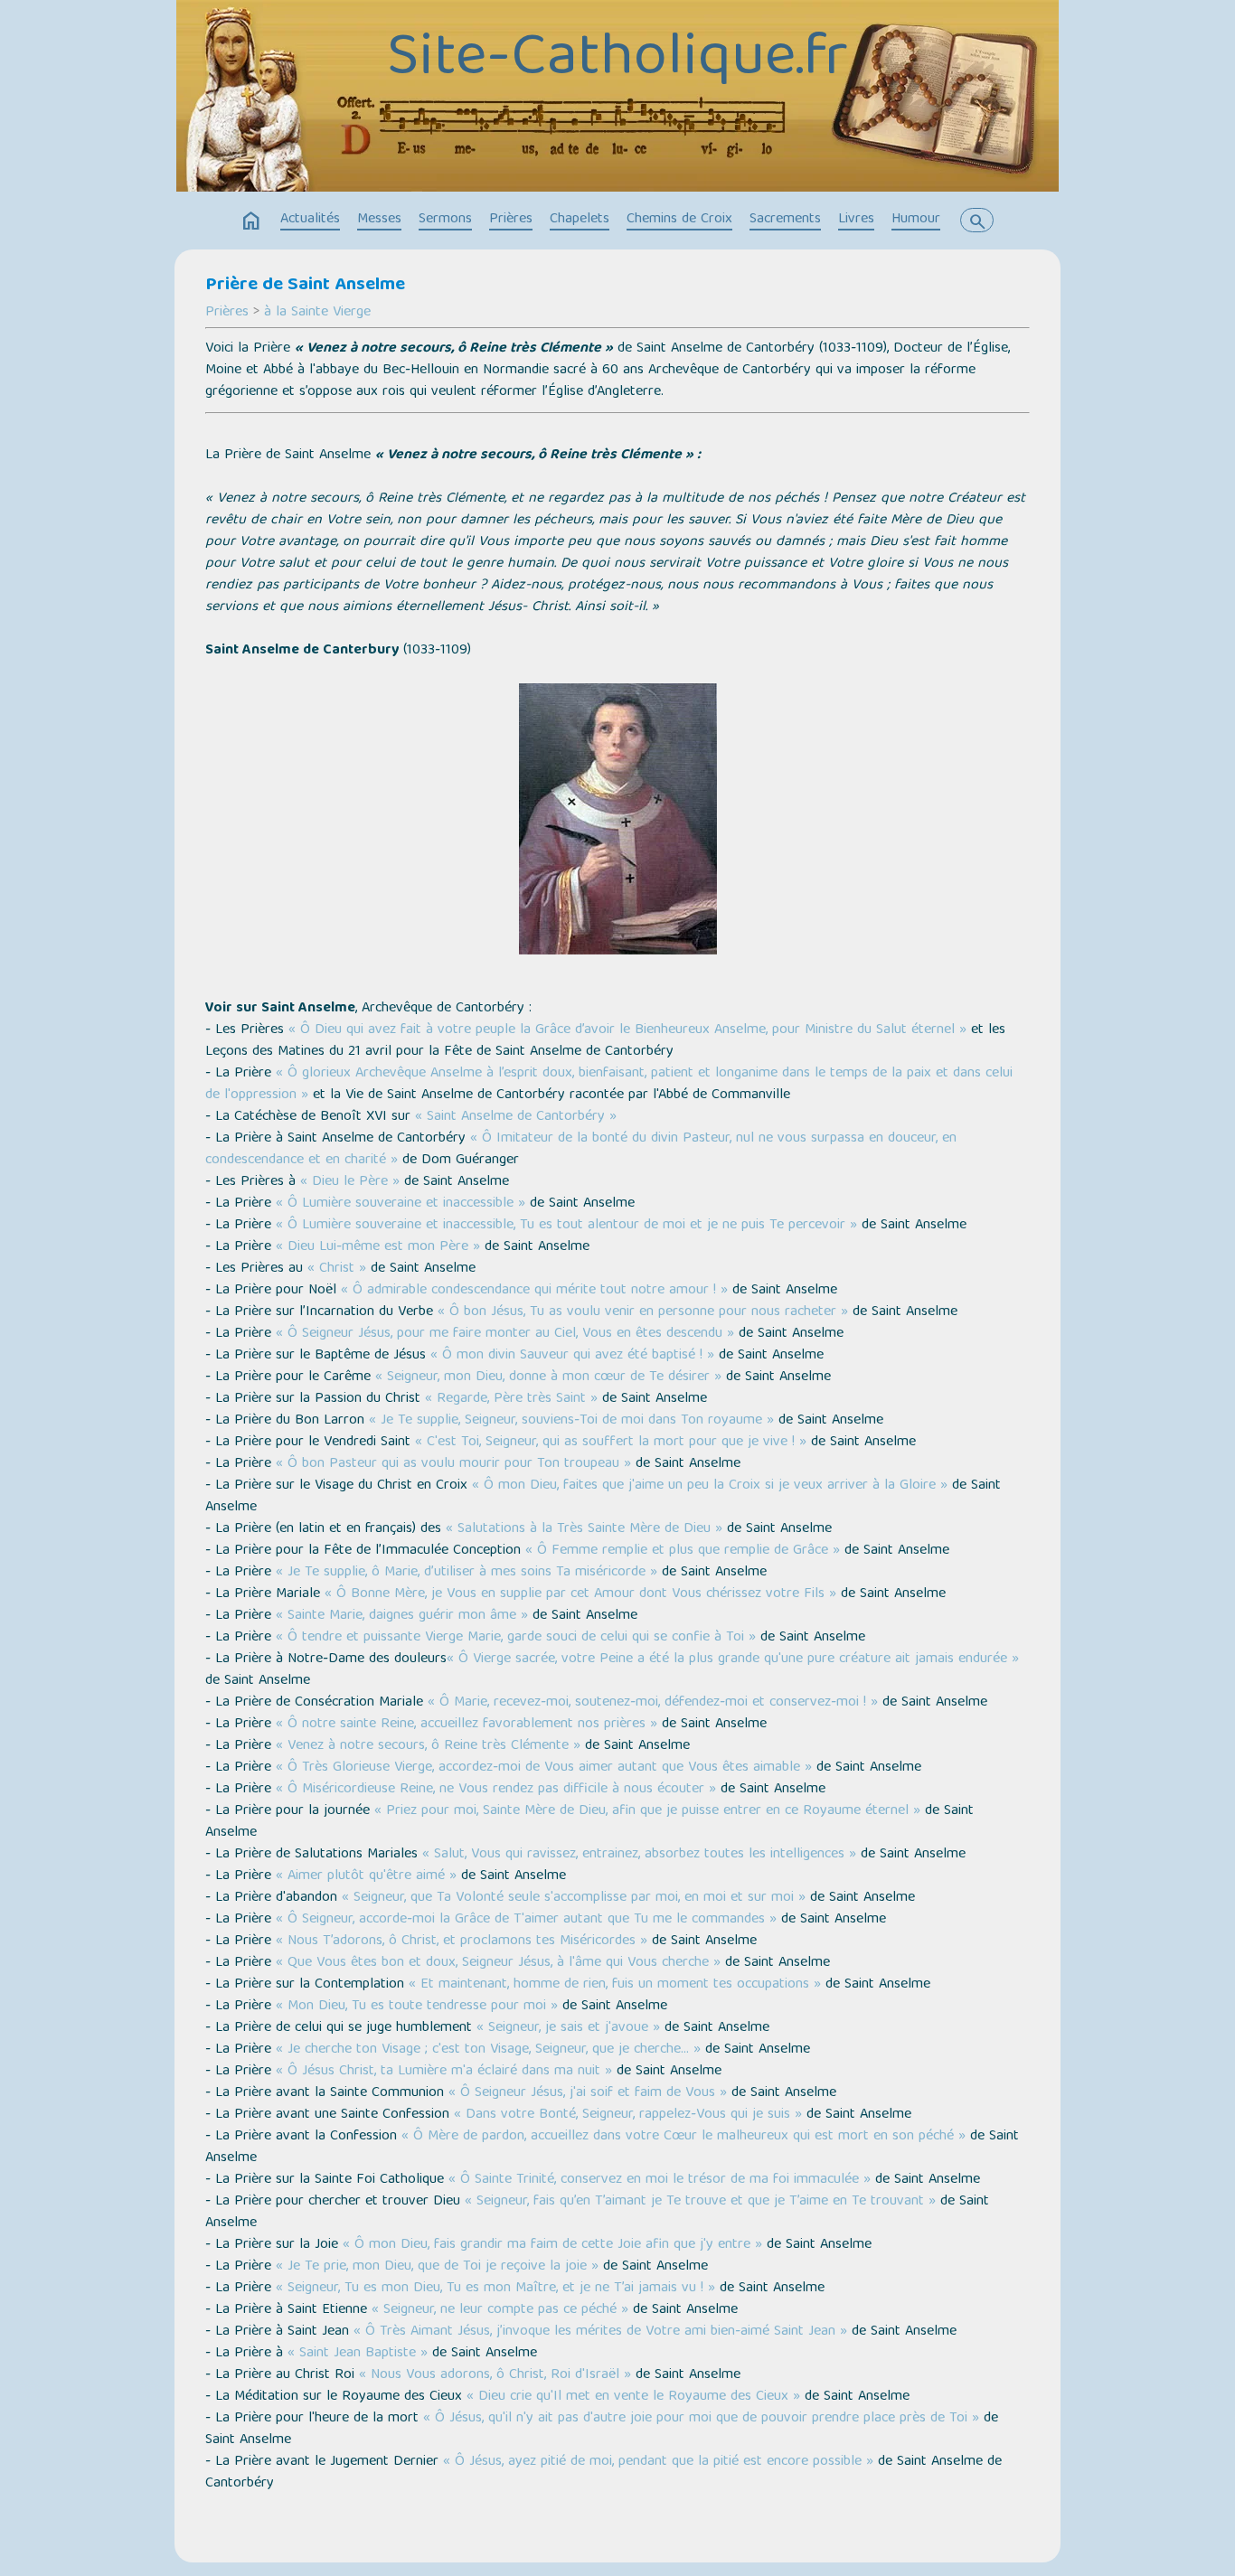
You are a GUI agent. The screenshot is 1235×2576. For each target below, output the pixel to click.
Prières (511, 220)
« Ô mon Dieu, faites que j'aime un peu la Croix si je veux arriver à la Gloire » (710, 1486)
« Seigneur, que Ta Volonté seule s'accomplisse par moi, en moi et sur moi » (574, 1898)
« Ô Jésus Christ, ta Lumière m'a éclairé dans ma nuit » (444, 2072)
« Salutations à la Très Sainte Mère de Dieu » (584, 1529)
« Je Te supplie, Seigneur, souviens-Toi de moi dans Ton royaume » (571, 1421)
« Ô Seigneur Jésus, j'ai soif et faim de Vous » (588, 2093)
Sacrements (785, 220)
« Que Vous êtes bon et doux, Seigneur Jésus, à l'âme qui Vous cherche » (498, 1963)
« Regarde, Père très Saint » (511, 1399)
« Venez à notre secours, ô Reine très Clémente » (428, 1746)
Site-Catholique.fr (617, 61)
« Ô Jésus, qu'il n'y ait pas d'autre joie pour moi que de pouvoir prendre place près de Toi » (701, 2419)
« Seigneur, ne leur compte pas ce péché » (500, 2310)
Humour (916, 220)
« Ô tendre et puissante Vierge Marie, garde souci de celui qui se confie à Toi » (516, 1638)
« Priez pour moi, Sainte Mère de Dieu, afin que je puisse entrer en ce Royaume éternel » (647, 1811)
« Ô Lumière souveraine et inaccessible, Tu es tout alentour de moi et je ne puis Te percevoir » (566, 1226)
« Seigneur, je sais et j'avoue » (568, 2028)
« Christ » (337, 1269)
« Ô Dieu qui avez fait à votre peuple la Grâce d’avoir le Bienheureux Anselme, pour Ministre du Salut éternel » (627, 1030)
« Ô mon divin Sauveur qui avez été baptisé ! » (572, 1356)
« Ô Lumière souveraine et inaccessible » (401, 1204)
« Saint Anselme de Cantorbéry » (516, 1117)
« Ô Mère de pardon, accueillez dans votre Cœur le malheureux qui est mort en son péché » (683, 2137)
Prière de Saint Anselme (305, 286)
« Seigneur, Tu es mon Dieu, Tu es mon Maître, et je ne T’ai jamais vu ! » (495, 2289)
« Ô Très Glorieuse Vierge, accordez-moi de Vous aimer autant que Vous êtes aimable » (544, 1768)
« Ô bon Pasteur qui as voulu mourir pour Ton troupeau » (453, 1464)
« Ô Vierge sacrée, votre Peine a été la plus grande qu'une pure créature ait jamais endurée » (733, 1659)
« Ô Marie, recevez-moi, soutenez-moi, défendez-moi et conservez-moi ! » (653, 1703)
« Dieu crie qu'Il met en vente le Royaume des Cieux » (633, 2397)
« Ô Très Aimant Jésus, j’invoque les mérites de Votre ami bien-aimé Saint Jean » (600, 2332)
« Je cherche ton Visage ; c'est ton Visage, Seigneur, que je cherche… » (488, 2050)
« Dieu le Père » (350, 1182)
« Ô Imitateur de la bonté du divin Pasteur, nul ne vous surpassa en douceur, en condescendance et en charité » (581, 1150)
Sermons (445, 220)
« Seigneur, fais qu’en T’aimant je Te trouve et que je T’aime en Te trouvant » (700, 2202)
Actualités (310, 220)
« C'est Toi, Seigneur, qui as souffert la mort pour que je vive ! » (611, 1443)
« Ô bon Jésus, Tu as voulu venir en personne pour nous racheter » (643, 1312)
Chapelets (580, 220)
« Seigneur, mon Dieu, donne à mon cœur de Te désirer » (548, 1377)
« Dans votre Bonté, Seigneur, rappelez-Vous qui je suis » (628, 2115)
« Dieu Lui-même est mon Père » (378, 1247)
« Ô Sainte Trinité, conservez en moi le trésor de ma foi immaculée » (660, 2180)
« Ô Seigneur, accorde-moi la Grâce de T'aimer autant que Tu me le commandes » (526, 1920)
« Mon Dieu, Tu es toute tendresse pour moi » (417, 2007)
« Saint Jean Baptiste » (358, 2354)
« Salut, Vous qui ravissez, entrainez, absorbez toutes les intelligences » (639, 1855)
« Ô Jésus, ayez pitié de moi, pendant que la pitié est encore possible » (658, 2462)
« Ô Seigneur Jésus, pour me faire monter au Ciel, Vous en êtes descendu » (505, 1334)
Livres (856, 220)
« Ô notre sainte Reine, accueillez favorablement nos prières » (467, 1725)
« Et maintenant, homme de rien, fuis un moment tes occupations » (615, 1985)
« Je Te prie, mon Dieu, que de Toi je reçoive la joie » (437, 2267)
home (251, 221)
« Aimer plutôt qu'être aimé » (366, 1876)
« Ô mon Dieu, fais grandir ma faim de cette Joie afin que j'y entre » (552, 2245)
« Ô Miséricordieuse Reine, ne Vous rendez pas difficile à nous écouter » (496, 1790)
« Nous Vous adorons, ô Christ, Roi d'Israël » (495, 2375)
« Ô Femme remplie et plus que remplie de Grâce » (683, 1551)
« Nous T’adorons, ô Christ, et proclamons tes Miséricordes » (462, 1941)
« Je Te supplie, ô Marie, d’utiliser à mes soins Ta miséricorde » (467, 1573)
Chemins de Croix (679, 220)
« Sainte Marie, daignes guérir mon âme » (402, 1616)
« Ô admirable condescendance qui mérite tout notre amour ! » (534, 1291)
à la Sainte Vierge (317, 313)
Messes (379, 220)
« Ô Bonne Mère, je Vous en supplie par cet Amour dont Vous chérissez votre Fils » (580, 1594)
